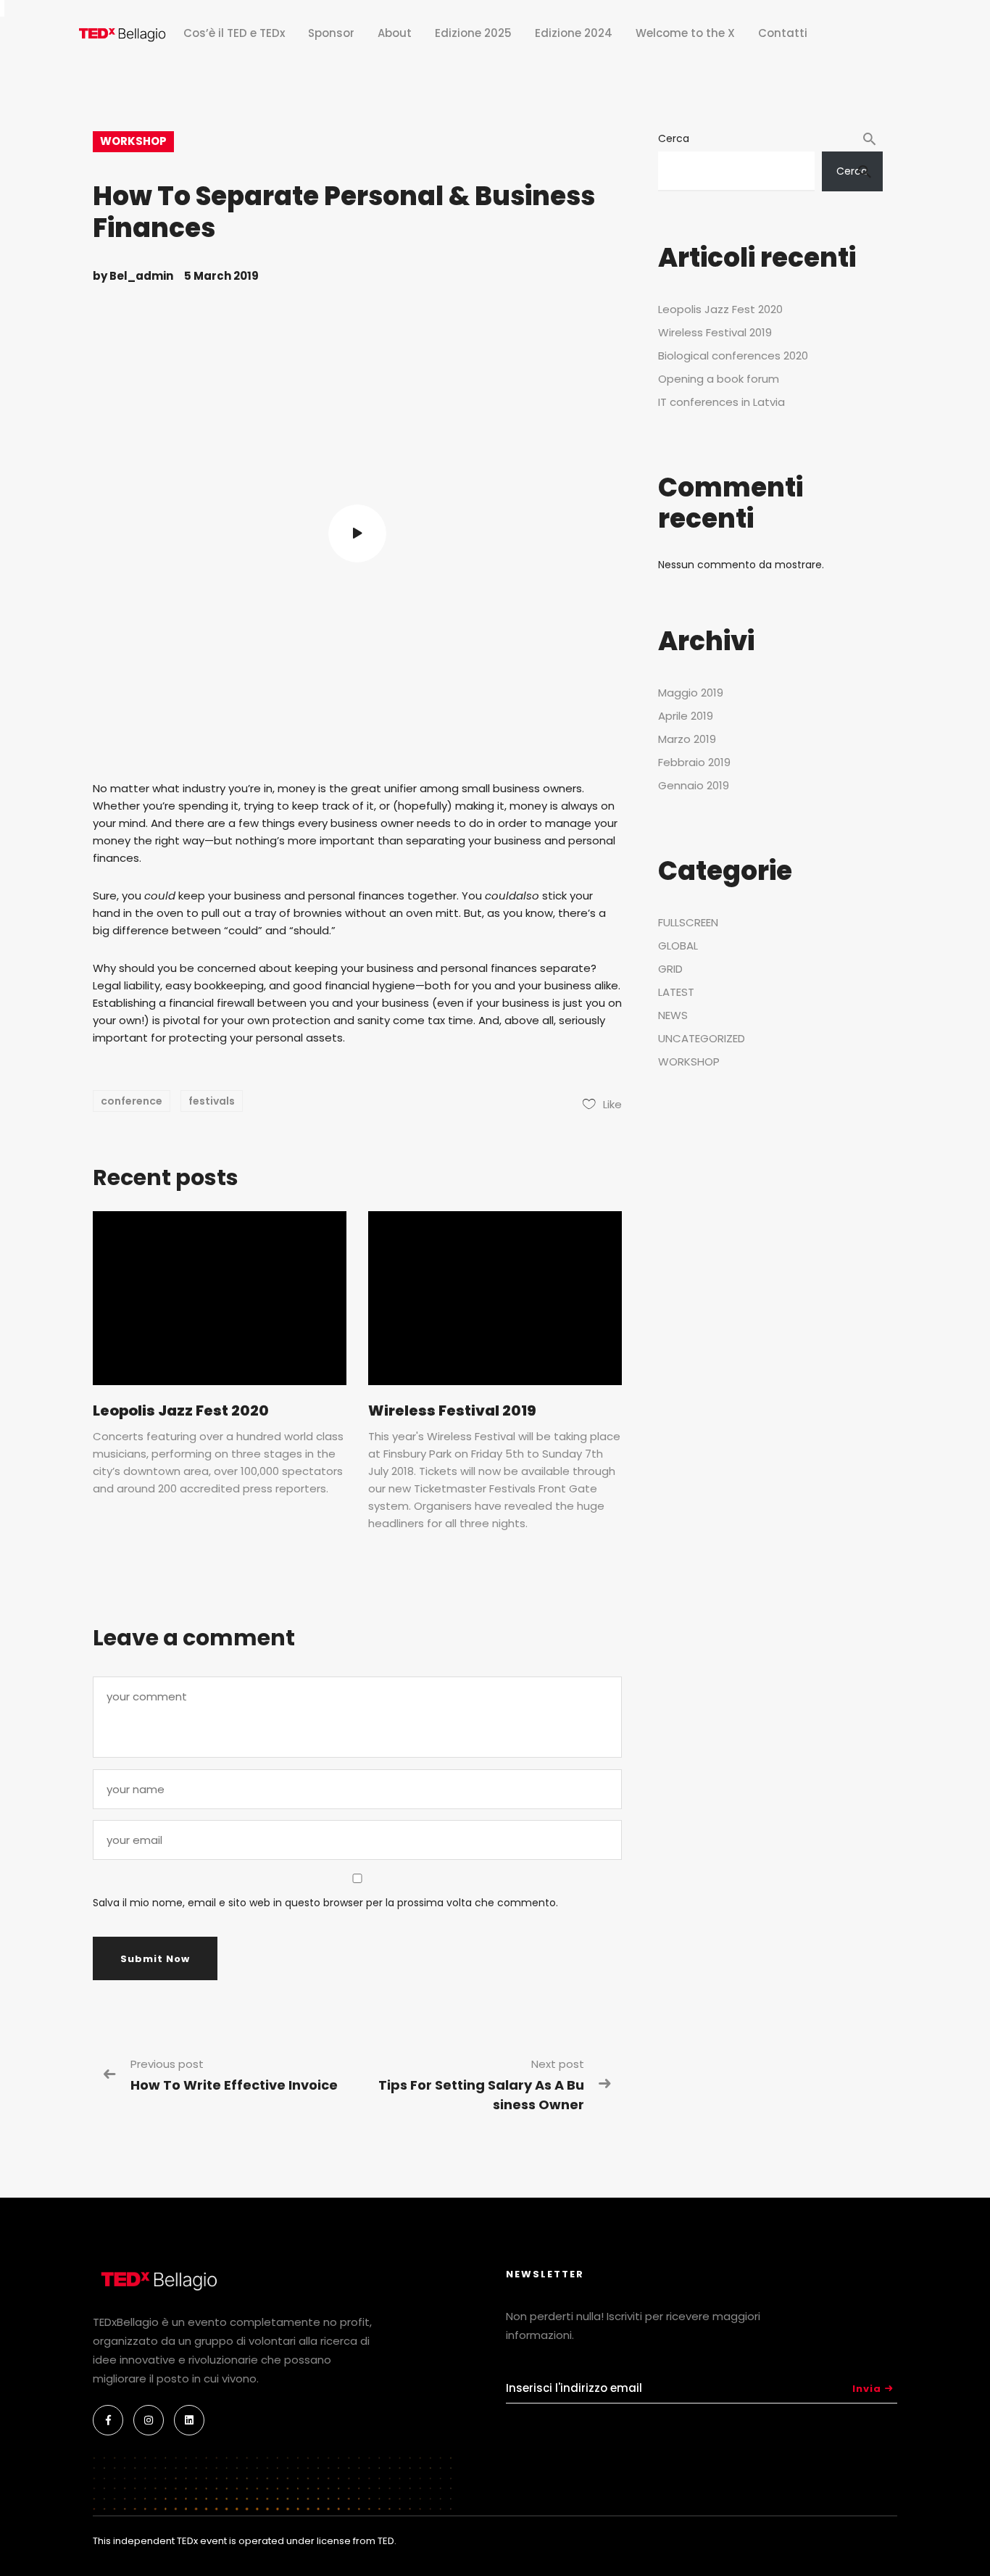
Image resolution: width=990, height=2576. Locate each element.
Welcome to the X (685, 33)
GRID (670, 969)
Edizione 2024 (574, 33)
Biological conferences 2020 (733, 356)
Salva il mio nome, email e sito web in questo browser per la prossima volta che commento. (325, 1903)
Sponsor (331, 33)
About (395, 33)
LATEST (676, 992)
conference (132, 1101)
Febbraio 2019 (694, 762)
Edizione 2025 (473, 33)
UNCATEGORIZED (702, 1038)
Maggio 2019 (691, 693)
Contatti (783, 33)
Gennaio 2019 (694, 785)
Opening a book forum (719, 379)
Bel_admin (141, 276)
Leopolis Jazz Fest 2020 (181, 1410)
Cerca (674, 138)
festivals (212, 1101)
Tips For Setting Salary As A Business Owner (481, 2095)
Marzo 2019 (687, 739)
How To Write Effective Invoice (234, 2085)
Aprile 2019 (686, 716)
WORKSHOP (133, 141)
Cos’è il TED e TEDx (234, 33)
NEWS (673, 1015)
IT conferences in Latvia (721, 402)
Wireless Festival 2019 (452, 1410)
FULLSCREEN (688, 922)
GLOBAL (678, 946)
